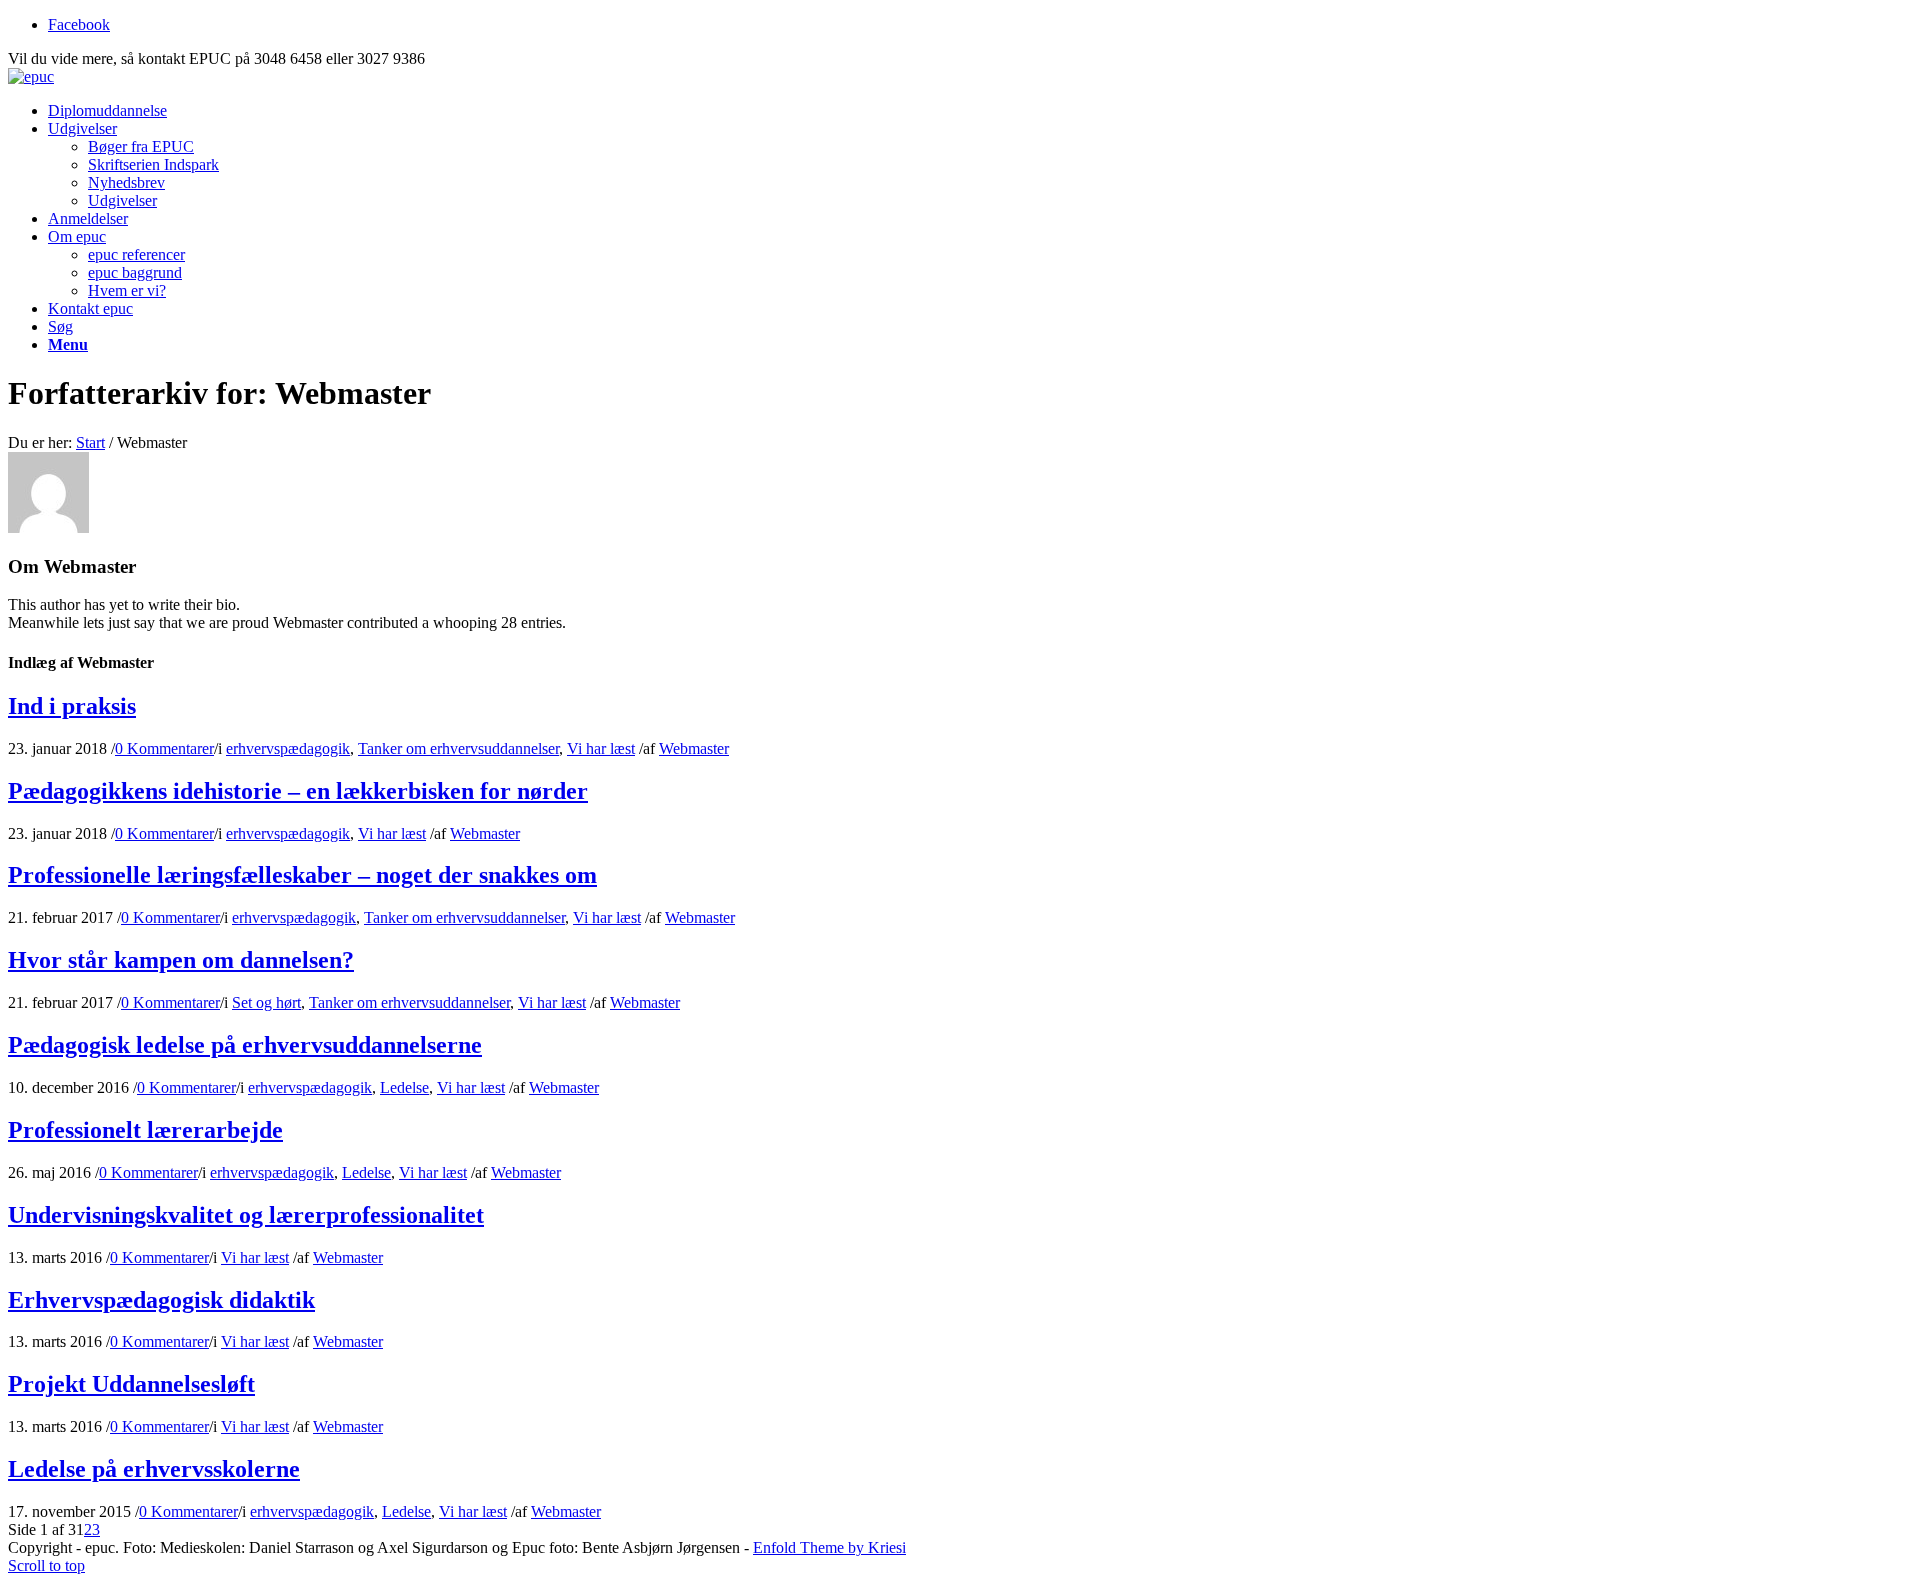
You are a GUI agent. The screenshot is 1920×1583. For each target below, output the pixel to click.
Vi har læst (601, 748)
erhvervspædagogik (288, 748)
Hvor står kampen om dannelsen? (181, 960)
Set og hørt (266, 1002)
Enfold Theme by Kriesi (829, 1547)
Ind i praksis (72, 706)
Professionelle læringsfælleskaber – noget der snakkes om (302, 875)
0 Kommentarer (164, 748)
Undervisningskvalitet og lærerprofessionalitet (246, 1215)
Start (90, 442)
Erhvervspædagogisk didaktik (161, 1300)
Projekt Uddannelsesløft (131, 1384)
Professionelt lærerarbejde (145, 1130)
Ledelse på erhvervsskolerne (154, 1469)
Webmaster (694, 748)
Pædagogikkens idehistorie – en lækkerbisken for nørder (298, 791)
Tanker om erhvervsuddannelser (458, 748)
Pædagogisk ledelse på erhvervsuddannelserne (245, 1045)
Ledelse (404, 1087)
